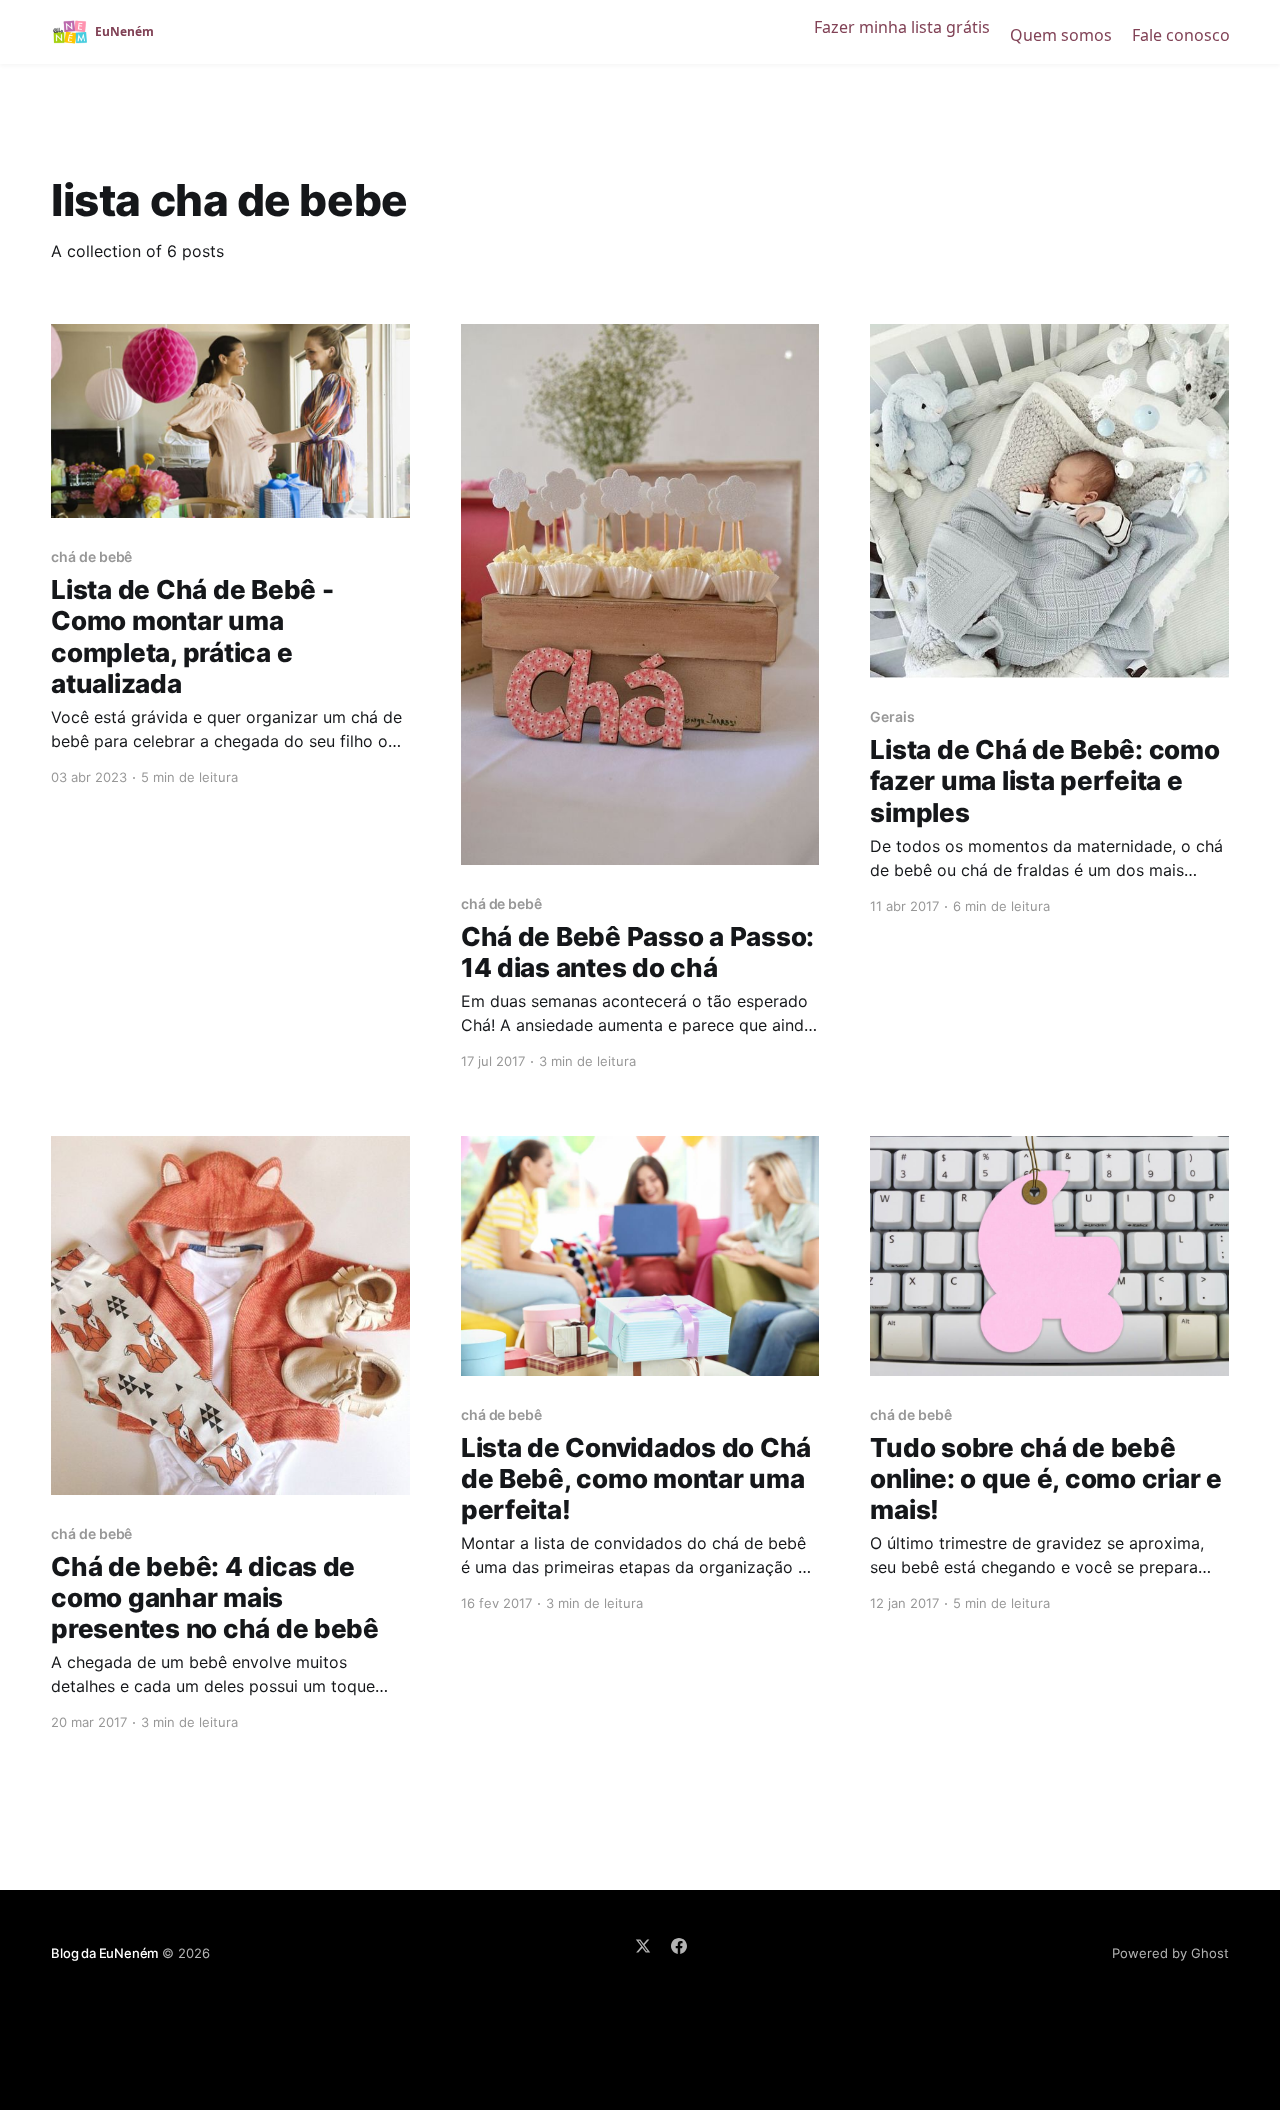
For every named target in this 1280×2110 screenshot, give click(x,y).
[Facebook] (679, 1946)
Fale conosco (1181, 35)
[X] (643, 1946)
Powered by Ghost (1170, 1953)
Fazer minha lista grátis (902, 27)
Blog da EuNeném (104, 1953)
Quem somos (1061, 35)
